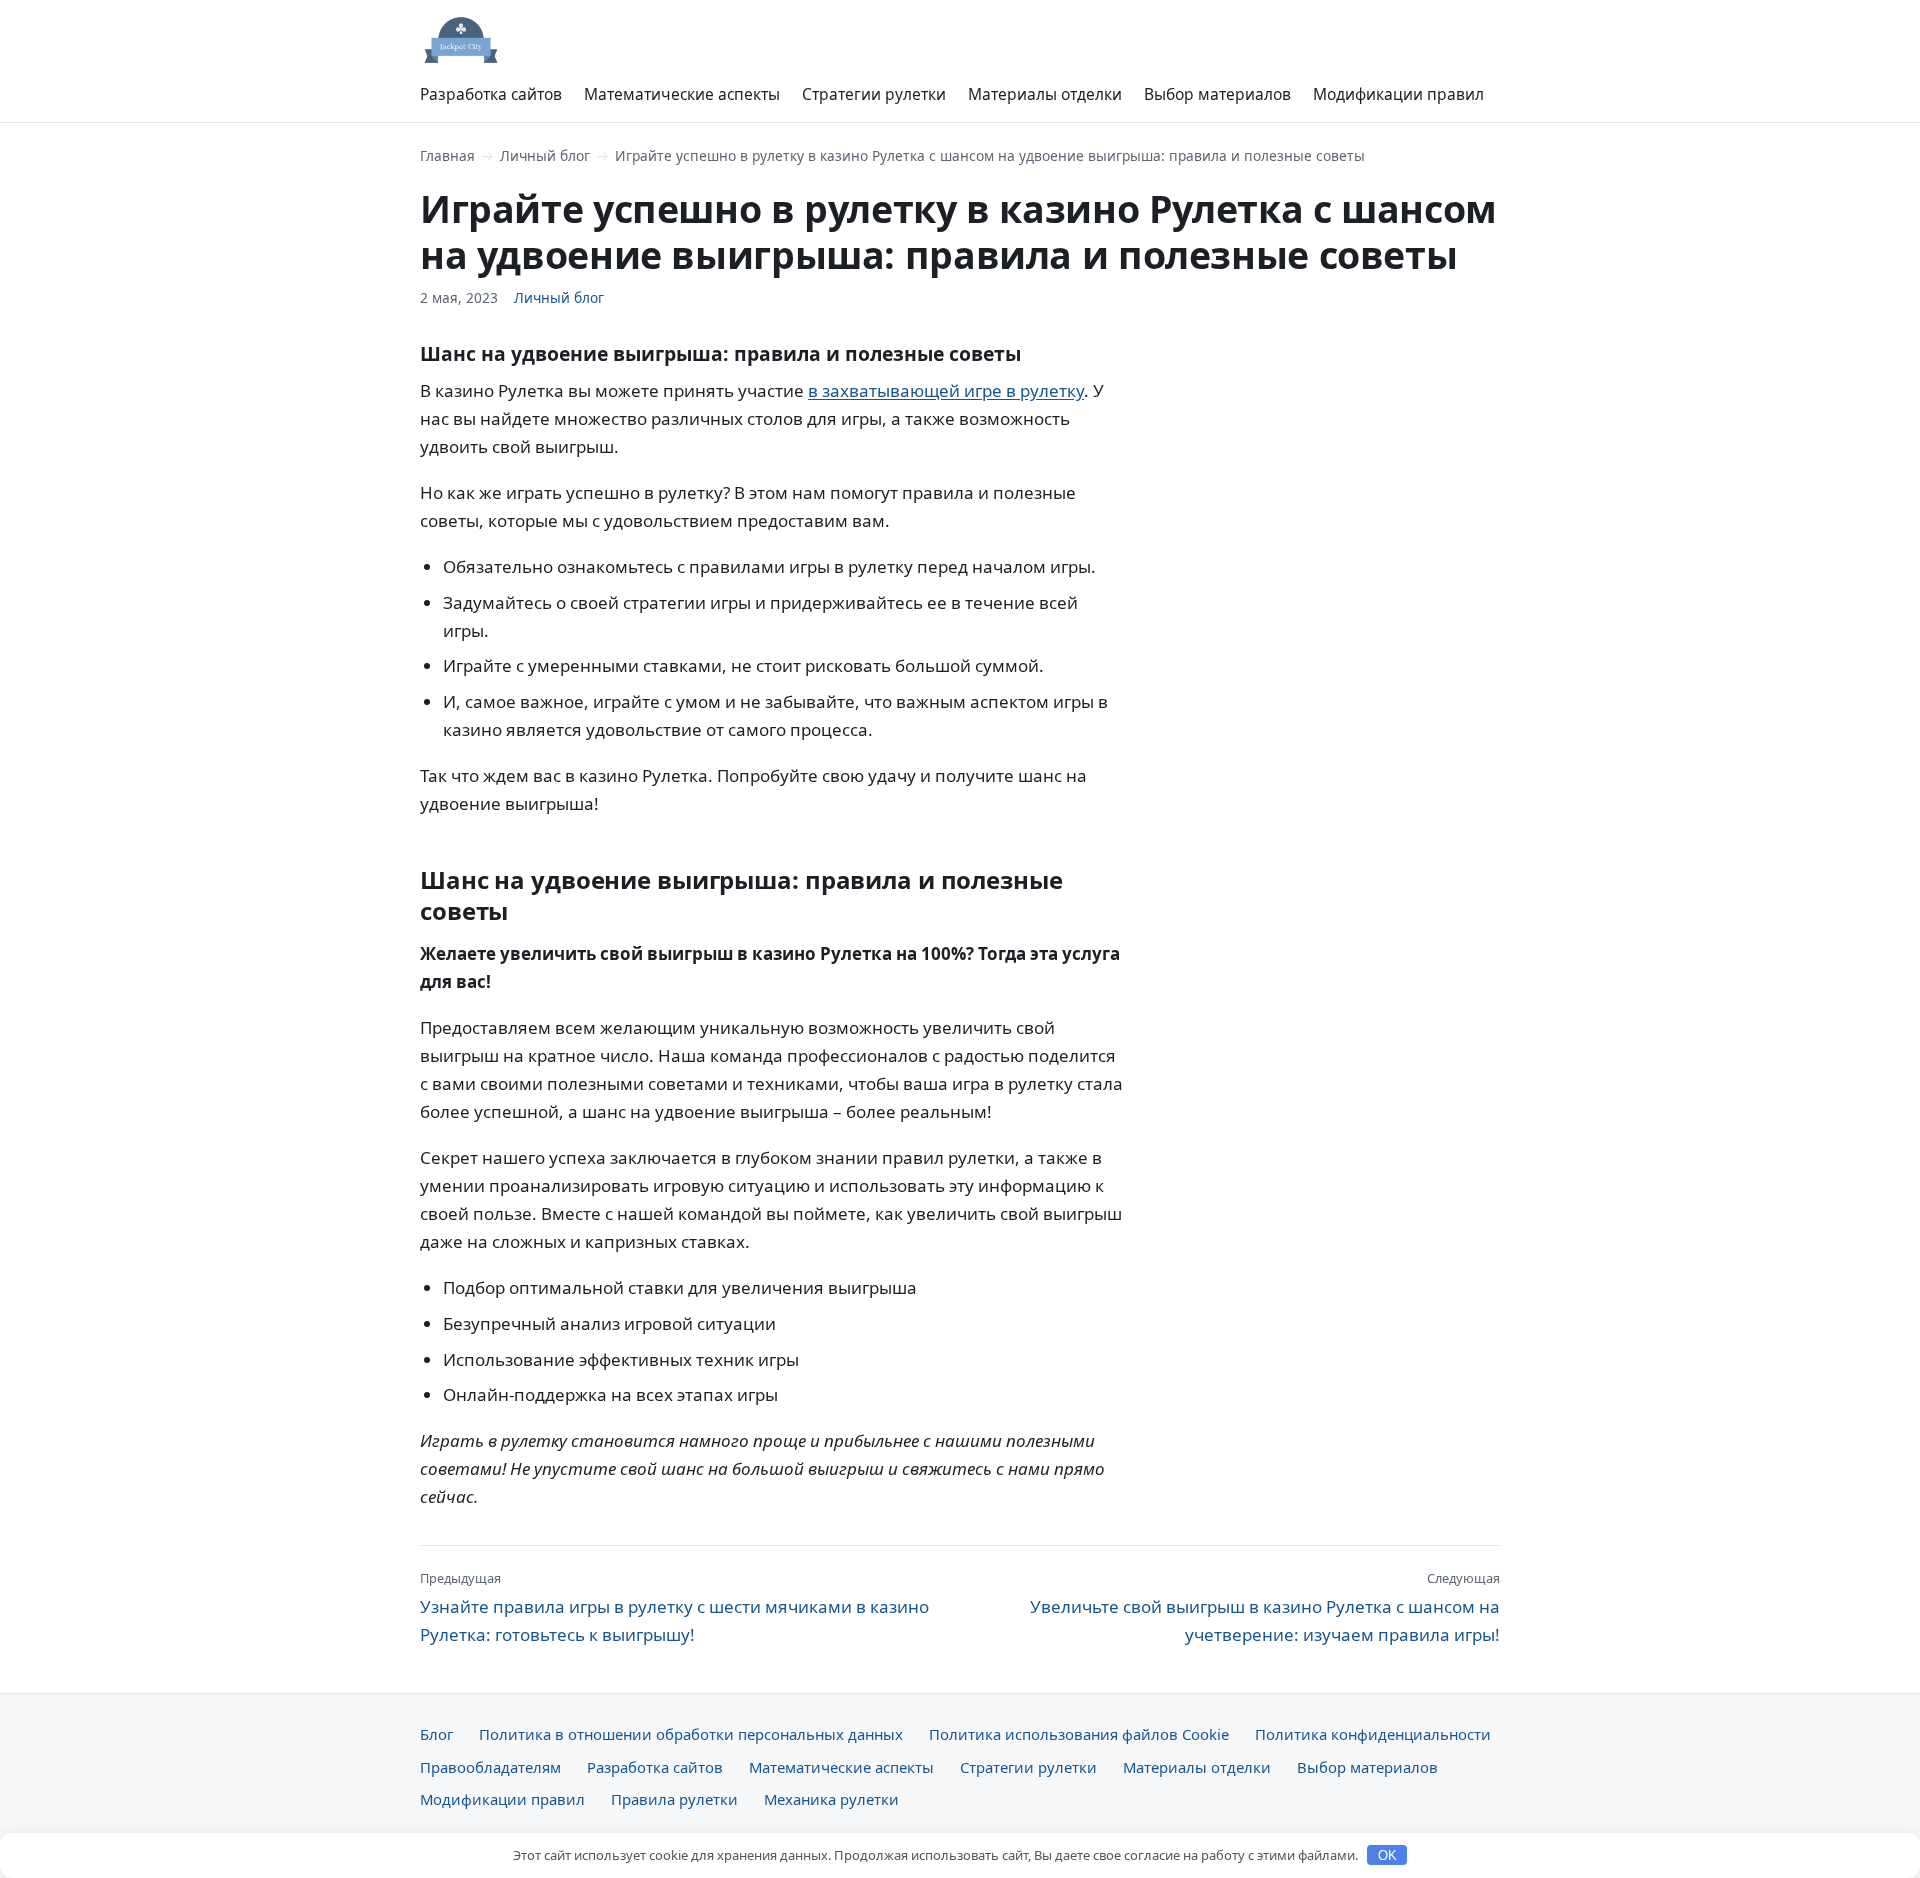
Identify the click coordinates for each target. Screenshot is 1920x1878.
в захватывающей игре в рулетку (946, 390)
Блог (436, 1734)
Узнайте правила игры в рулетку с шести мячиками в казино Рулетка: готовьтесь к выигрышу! (674, 1607)
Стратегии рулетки (874, 94)
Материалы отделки (1045, 94)
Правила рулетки (674, 1799)
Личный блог (545, 155)
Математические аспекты (682, 94)
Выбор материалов (1217, 94)
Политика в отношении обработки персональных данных (691, 1734)
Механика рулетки (831, 1799)
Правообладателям (490, 1767)
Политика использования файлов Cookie (1079, 1734)
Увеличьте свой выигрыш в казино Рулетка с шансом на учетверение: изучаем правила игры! (1265, 1607)
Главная (447, 155)
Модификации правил (1398, 94)
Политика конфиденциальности (1373, 1734)
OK (1387, 1855)
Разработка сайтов (491, 94)
